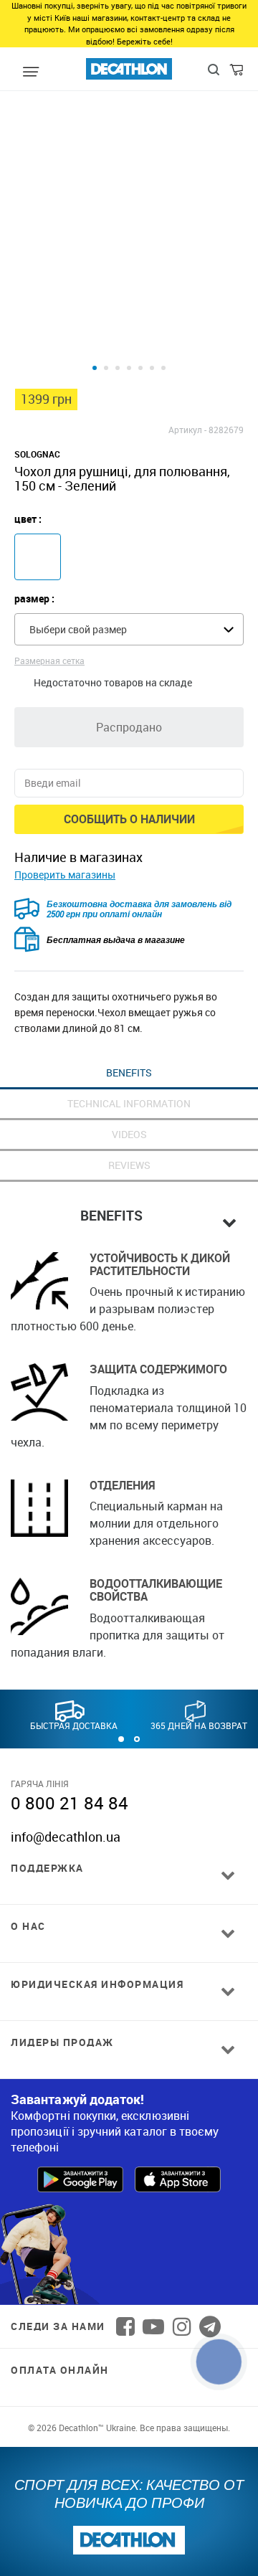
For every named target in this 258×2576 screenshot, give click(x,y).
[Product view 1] (95, 368)
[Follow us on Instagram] (182, 2326)
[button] (121, 1739)
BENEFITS (129, 1072)
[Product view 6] (152, 368)
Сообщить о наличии (129, 819)
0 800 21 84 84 (70, 1803)
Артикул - (187, 430)
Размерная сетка (49, 660)
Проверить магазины (65, 875)
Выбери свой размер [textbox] (78, 629)
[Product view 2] (106, 368)
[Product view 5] (140, 368)
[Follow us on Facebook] (125, 2326)
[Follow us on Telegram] (210, 2326)
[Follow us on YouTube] (153, 2326)
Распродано (129, 727)
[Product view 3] (118, 368)
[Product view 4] (129, 368)
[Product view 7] (163, 368)
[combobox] (129, 629)
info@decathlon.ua (66, 1837)
